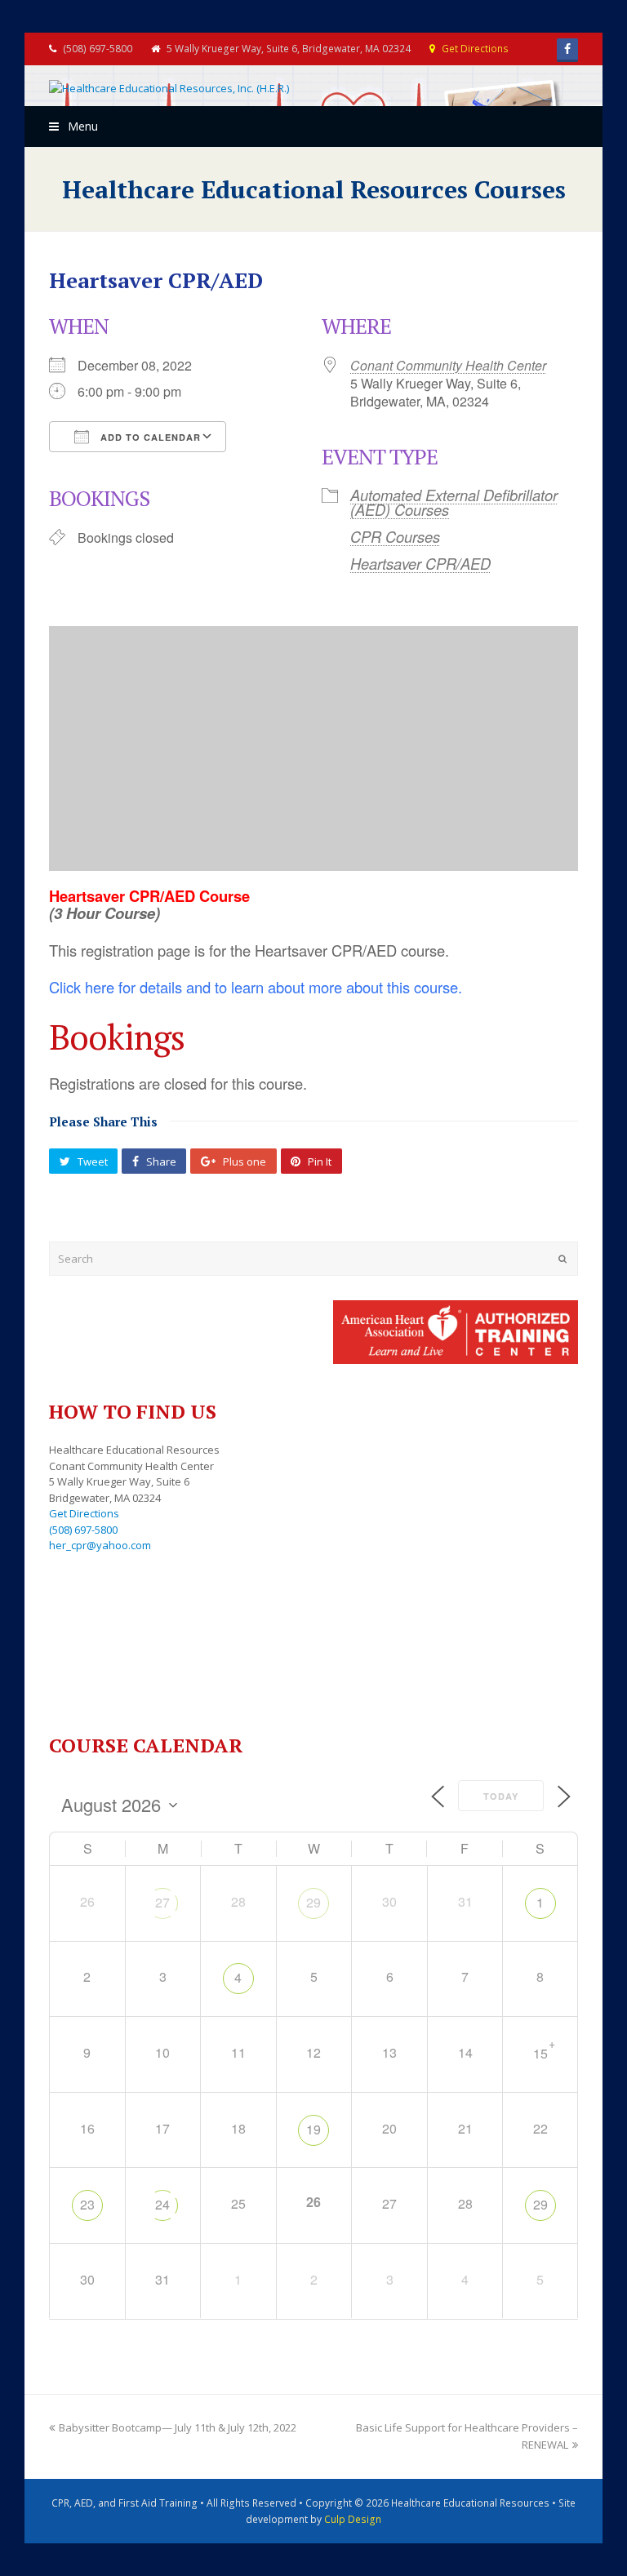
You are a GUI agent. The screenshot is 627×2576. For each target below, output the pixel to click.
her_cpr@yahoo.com (100, 1545)
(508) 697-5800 (83, 1530)
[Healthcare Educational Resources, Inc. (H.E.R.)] (169, 88)
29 (313, 1902)
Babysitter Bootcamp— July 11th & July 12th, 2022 (178, 2427)
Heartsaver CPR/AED (420, 563)
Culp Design (353, 2519)
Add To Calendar (149, 437)
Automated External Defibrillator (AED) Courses (454, 502)
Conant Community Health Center (448, 365)
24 (162, 2204)
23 (87, 2204)
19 (313, 2129)
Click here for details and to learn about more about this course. (256, 987)
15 (540, 2053)
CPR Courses (395, 536)
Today (501, 1796)
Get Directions (475, 49)
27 (162, 1902)
